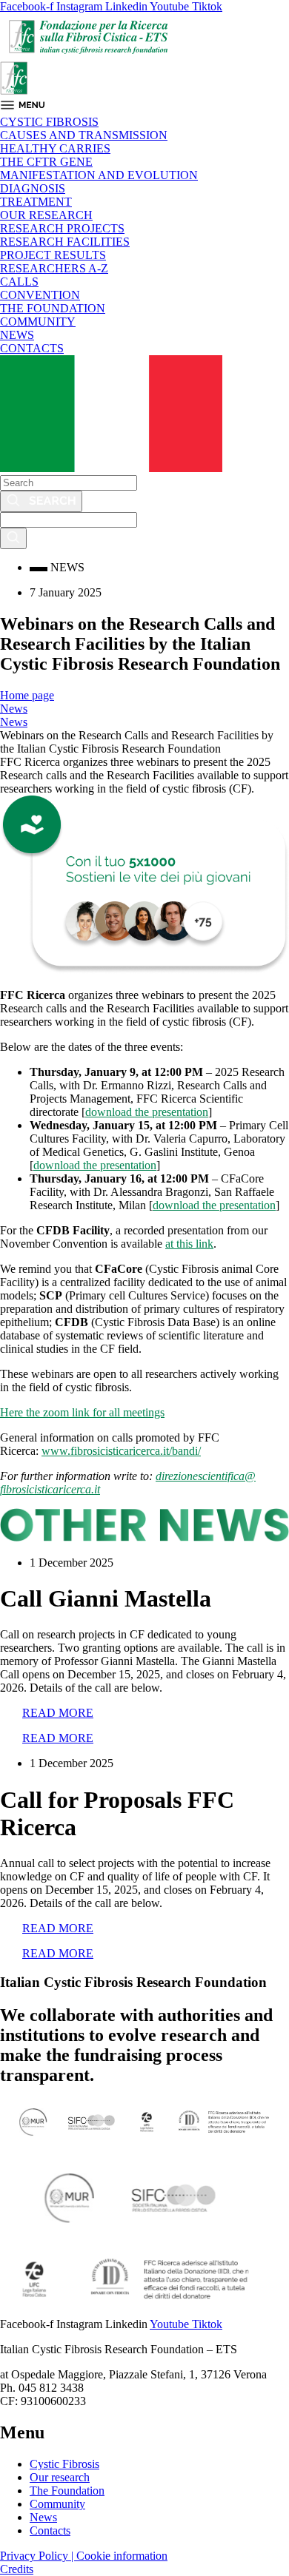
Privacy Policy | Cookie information (84, 2556)
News (14, 709)
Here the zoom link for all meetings (82, 1412)
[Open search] (13, 538)
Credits (17, 2569)
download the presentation (147, 1112)
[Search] (41, 501)
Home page (27, 695)
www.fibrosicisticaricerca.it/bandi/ (121, 1451)
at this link (189, 1244)
